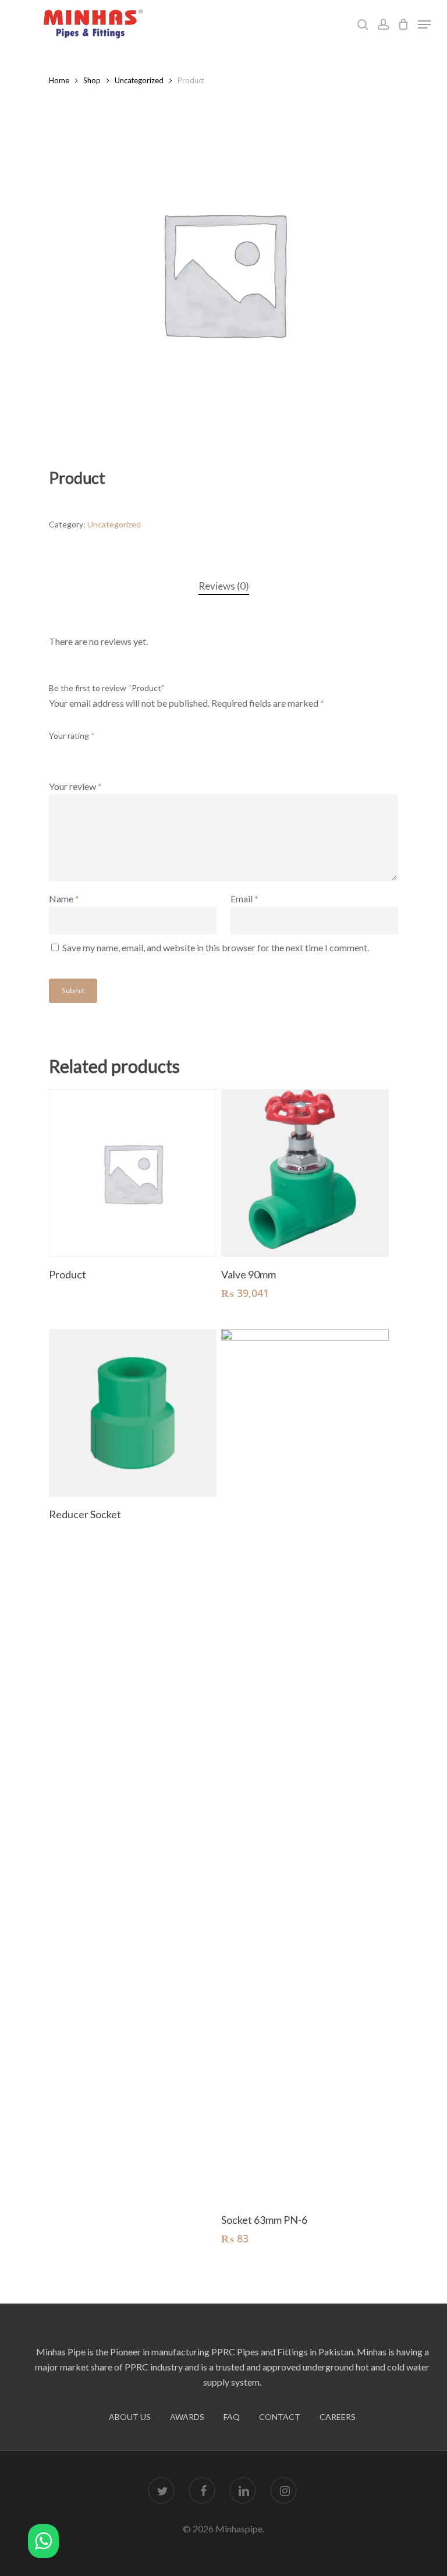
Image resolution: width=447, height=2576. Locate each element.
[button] (43, 2543)
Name (64, 899)
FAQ (232, 2417)
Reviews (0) (224, 586)
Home (59, 80)
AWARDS (187, 2417)
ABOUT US (130, 2417)
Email (244, 899)
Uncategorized (139, 80)
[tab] (224, 587)
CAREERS (338, 2417)
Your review (75, 786)
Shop (92, 80)
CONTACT (280, 2417)
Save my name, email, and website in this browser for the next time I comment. (216, 947)
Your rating (72, 736)
